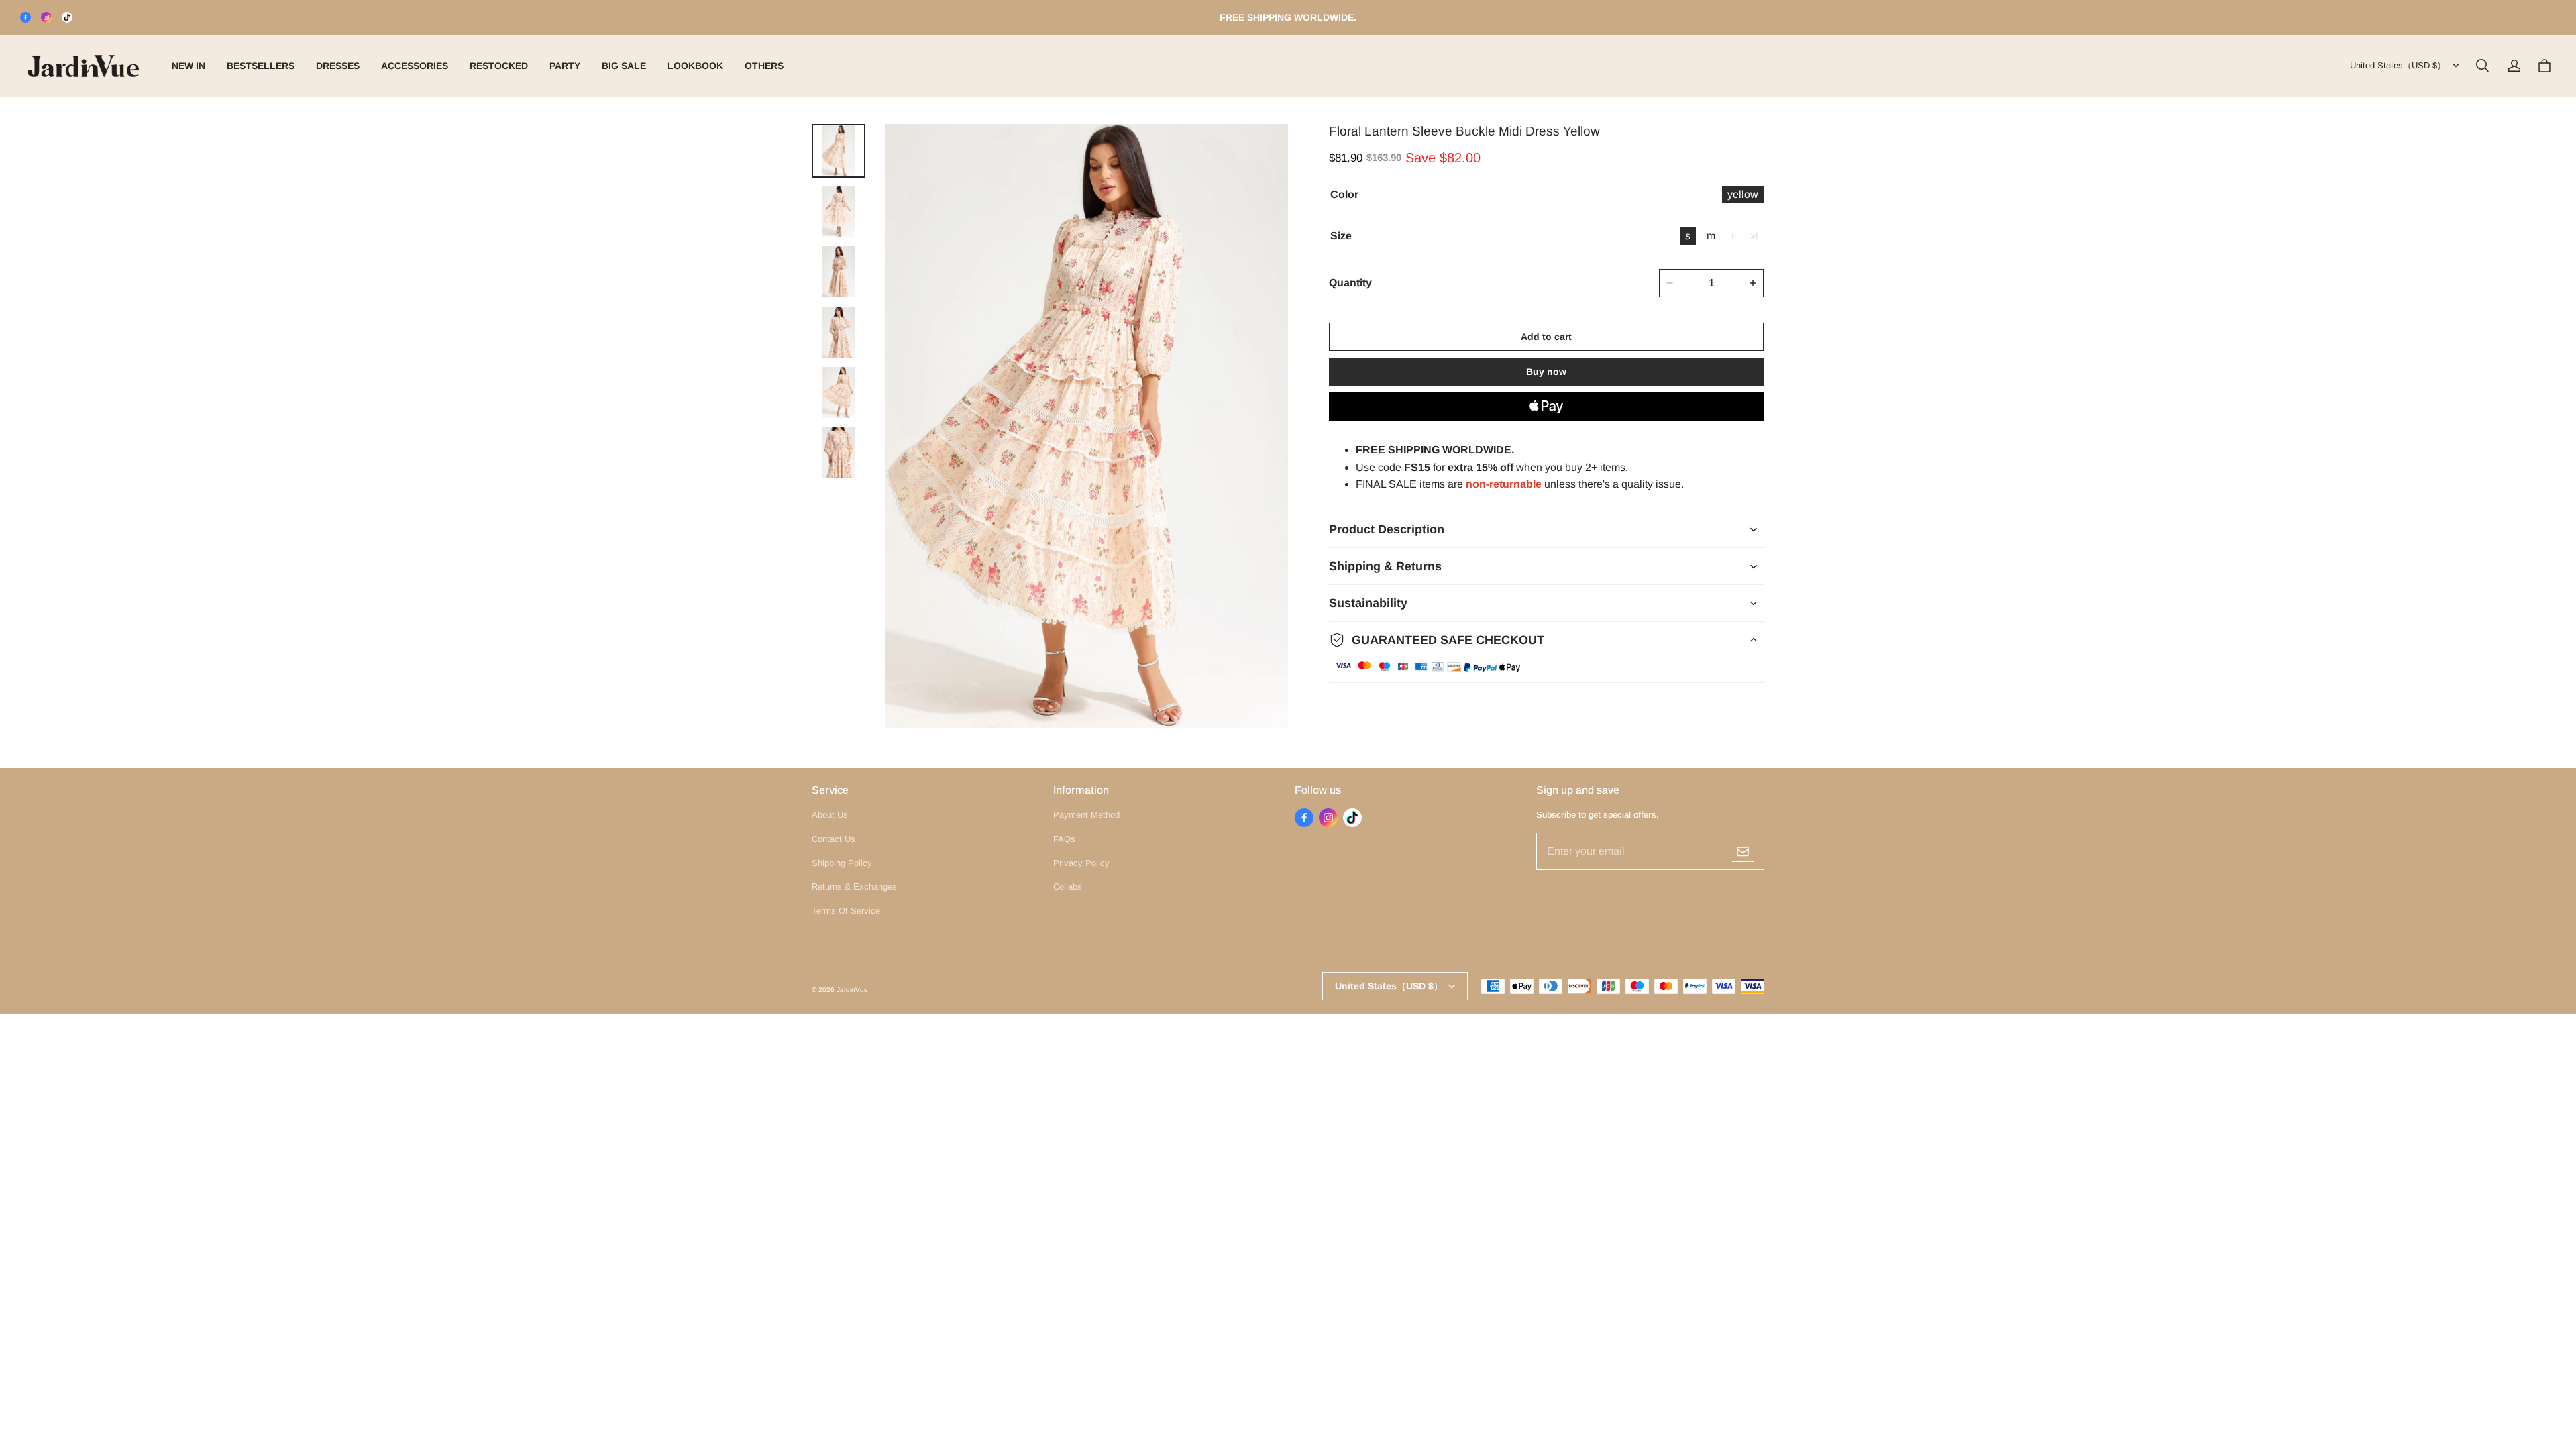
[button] (2482, 66)
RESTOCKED (499, 66)
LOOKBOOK (695, 66)
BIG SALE (624, 66)
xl (1754, 236)
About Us (830, 815)
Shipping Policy (842, 863)
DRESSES (338, 66)
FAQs (1064, 839)
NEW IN (189, 66)
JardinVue (852, 990)
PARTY (565, 66)
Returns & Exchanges (854, 887)
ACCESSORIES (415, 66)
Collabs (1068, 887)
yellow (1743, 194)
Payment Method (1086, 815)
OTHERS (764, 66)
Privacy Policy (1081, 863)
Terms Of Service (846, 911)
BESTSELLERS (261, 66)
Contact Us (834, 839)
